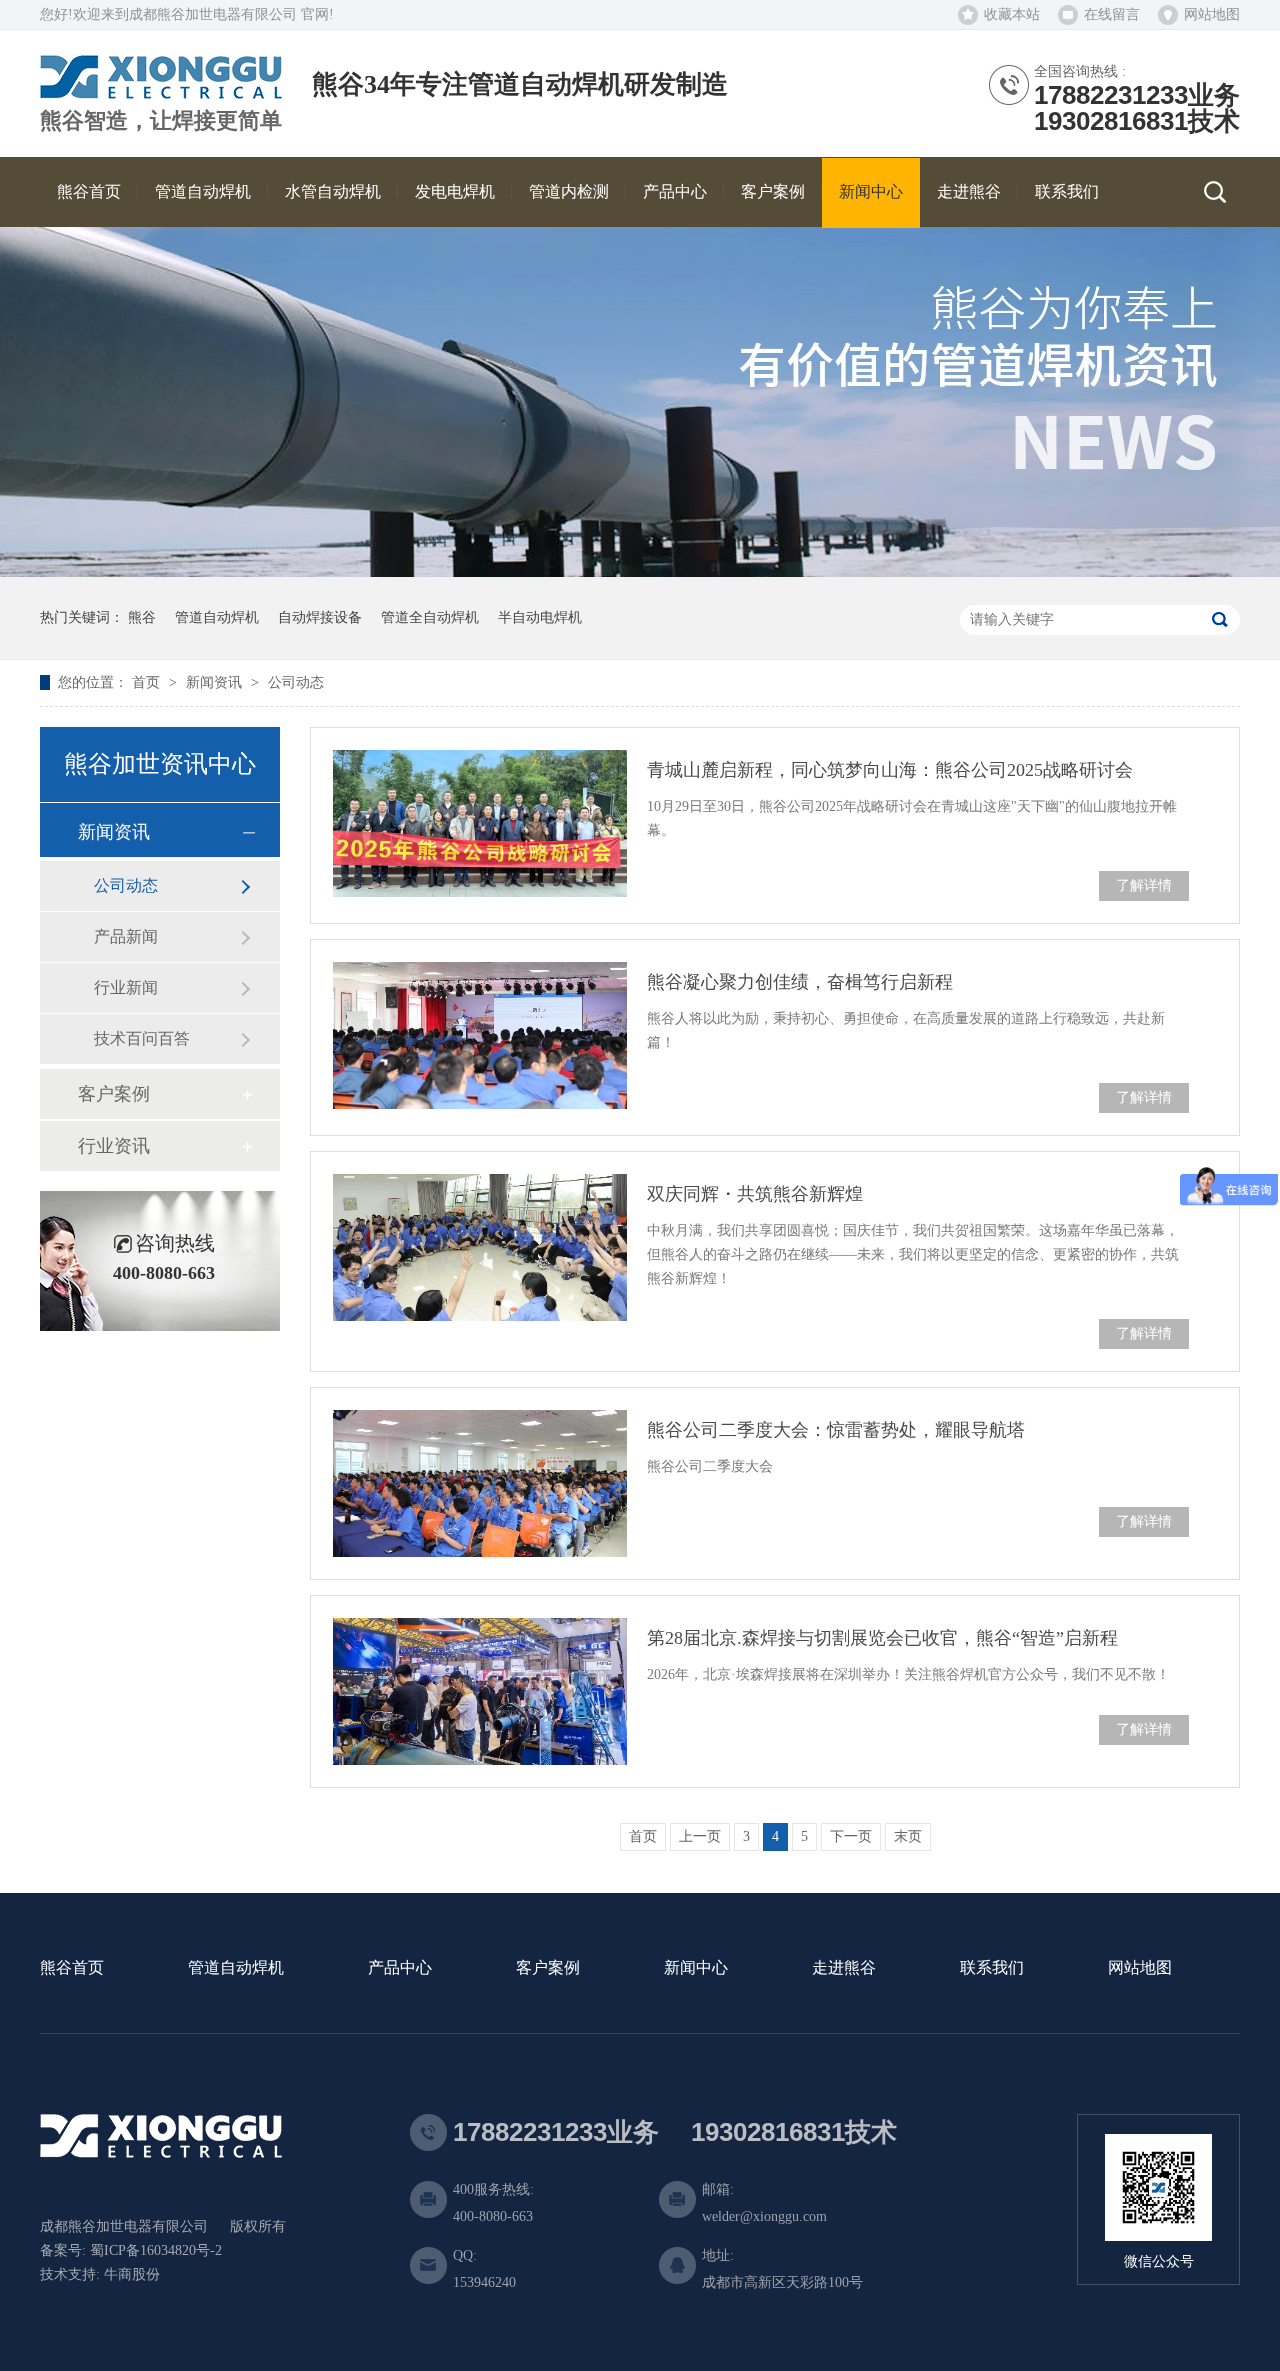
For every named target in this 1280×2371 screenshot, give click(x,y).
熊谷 (142, 617)
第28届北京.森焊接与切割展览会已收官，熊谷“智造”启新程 (882, 1638)
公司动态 (296, 682)
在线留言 (1112, 14)
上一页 (700, 1836)
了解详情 (1144, 885)
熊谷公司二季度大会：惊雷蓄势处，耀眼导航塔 (836, 1430)
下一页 (851, 1836)
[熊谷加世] (161, 91)
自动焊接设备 (320, 617)
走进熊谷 (844, 1968)
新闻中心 (696, 1968)
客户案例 (114, 1094)
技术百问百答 (142, 1038)
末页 (908, 1836)
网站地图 (1212, 14)
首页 (148, 682)
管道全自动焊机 (430, 617)
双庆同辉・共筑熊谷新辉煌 (755, 1194)
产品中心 (400, 1968)
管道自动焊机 (217, 617)
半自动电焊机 (540, 617)
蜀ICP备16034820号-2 (156, 2250)
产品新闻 (126, 936)
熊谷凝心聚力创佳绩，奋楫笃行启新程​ (800, 982)
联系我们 (992, 1968)
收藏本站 (1012, 14)
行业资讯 (114, 1146)
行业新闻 (126, 987)
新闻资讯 (216, 682)
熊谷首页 (72, 1968)
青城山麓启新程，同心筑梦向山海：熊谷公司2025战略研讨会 (890, 770)
